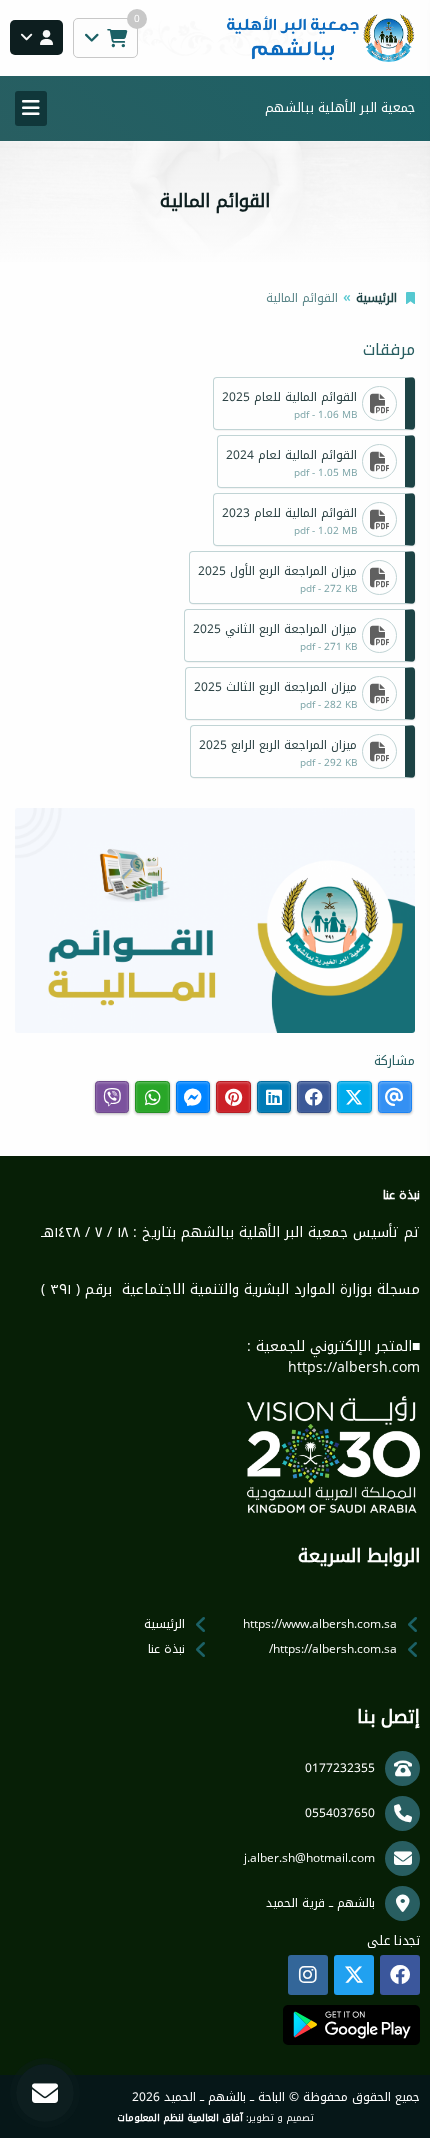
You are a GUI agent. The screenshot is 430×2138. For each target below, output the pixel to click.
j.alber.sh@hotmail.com (309, 1858)
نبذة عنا (166, 1649)
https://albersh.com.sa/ (333, 1649)
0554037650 (340, 1813)
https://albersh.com (354, 1367)
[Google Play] (351, 2025)
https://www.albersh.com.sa (320, 1624)
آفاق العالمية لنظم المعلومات (180, 2118)
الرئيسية (376, 298)
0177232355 (340, 1768)
